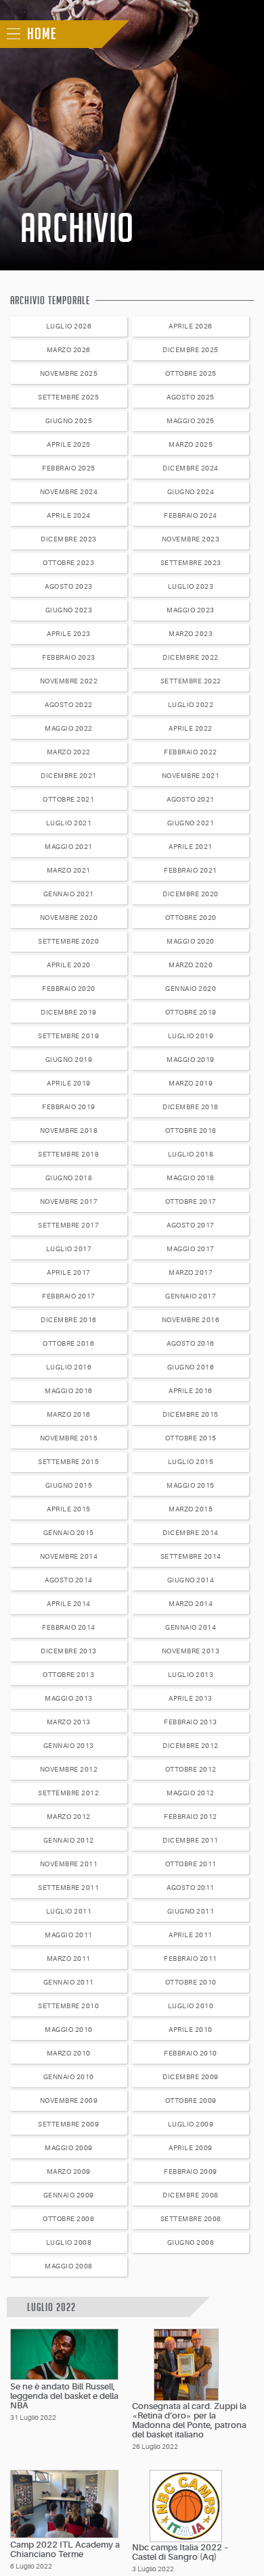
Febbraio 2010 (191, 2053)
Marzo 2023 (191, 634)
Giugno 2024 (191, 492)
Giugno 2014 (191, 1580)
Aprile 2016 (191, 1391)
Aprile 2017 (69, 1272)
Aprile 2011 (191, 1935)
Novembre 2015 (69, 1438)
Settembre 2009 (68, 2124)
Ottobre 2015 (191, 1438)
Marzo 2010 (69, 2053)
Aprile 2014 (69, 1604)
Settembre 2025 (68, 397)
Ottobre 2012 (191, 1769)
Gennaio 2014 (191, 1627)
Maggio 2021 (69, 847)
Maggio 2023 (191, 610)
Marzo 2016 (69, 1414)
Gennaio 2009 (69, 2195)
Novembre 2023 (191, 539)
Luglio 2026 (69, 326)
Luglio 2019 (191, 1036)
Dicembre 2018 (191, 1107)
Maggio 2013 (69, 1698)
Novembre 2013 (191, 1651)
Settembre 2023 (191, 563)
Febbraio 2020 (69, 989)
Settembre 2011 (68, 1888)
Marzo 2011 (69, 1959)
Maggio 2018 (191, 1178)
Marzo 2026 (69, 350)
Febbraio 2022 (191, 752)
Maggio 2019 (191, 1060)
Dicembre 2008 (191, 2195)
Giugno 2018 (69, 1178)
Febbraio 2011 (191, 1959)
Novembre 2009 (69, 2100)
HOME (42, 34)
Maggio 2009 (69, 2148)
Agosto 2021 (191, 799)
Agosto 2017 (191, 1225)
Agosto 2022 (69, 705)
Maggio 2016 (69, 1391)
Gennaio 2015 (69, 1533)
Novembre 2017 (69, 1201)
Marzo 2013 (69, 1722)
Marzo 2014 (191, 1604)
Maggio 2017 (191, 1249)
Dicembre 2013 (69, 1651)
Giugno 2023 (69, 610)
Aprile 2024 (69, 515)
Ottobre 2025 (191, 373)
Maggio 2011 (69, 1935)
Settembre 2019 (68, 1036)
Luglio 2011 (69, 1911)
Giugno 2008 (191, 2242)
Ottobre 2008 (68, 2219)
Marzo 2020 (191, 965)
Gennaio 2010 (69, 2077)
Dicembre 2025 (191, 350)
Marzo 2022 (69, 752)
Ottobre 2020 (191, 918)
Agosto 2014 (69, 1580)
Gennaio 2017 (191, 1296)
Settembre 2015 (68, 1462)
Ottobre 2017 (191, 1201)
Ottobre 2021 (68, 799)
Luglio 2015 (191, 1462)
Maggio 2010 (69, 2030)
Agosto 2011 (191, 1888)
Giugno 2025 (69, 421)
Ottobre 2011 (191, 1864)
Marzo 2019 (191, 1083)
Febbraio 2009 (191, 2171)
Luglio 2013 (191, 1675)
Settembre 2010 (68, 2006)
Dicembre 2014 (191, 1533)
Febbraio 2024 (191, 515)
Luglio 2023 (191, 586)
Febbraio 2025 (69, 468)
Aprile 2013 (191, 1698)
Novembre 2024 (69, 492)
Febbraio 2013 (191, 1722)
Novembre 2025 (69, 373)
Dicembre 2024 (191, 468)
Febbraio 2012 (191, 1817)
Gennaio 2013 (69, 1746)
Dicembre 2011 (191, 1840)
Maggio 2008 (69, 2266)
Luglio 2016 (69, 1367)
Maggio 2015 (191, 1485)
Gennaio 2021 (69, 894)
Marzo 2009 (69, 2171)
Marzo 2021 (69, 870)
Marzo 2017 (191, 1272)
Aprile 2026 (191, 326)
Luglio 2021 (69, 823)
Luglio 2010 (191, 2006)
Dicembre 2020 (191, 894)
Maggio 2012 (191, 1793)
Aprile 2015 (69, 1509)
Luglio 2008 (69, 2242)
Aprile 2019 (69, 1083)
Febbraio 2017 (69, 1296)
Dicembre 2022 (191, 657)
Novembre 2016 (191, 1320)
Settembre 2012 (68, 1793)
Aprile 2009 (191, 2148)
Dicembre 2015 (191, 1414)
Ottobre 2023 (68, 563)
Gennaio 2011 (69, 1982)
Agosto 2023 (69, 586)
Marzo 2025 (191, 444)
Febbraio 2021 (191, 870)
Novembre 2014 (69, 1556)
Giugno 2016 (191, 1367)
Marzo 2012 (69, 1817)
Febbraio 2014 (69, 1627)
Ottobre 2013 (68, 1675)
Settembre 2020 (68, 941)
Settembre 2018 (68, 1154)
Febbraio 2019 (69, 1107)
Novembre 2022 (69, 681)
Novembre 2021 (191, 776)
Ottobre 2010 (191, 1982)
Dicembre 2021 (69, 776)
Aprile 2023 (69, 634)
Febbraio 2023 (69, 657)
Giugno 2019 (69, 1060)
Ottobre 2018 (191, 1131)
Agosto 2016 (191, 1343)
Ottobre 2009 (191, 2100)
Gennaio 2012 (69, 1840)
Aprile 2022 (191, 728)
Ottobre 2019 (191, 1012)
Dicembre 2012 (191, 1746)
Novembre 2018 (69, 1131)
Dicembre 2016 (69, 1320)
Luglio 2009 (191, 2124)
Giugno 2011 (191, 1911)
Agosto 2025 (191, 397)
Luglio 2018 (191, 1154)
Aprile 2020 (69, 965)
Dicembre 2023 (69, 539)
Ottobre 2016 (68, 1343)
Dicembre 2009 (191, 2077)
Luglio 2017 (69, 1249)
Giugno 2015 (69, 1485)
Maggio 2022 (69, 728)
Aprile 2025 (69, 444)
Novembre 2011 (69, 1864)
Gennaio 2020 (191, 989)
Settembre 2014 (191, 1556)
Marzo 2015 (191, 1509)
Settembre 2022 (191, 681)
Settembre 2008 (191, 2219)
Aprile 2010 (191, 2030)
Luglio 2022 (191, 705)
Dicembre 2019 (69, 1012)
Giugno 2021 (191, 823)
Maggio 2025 (191, 421)
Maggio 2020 (191, 941)
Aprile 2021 (191, 847)
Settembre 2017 (68, 1225)
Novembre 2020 (69, 918)
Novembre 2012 (69, 1769)
